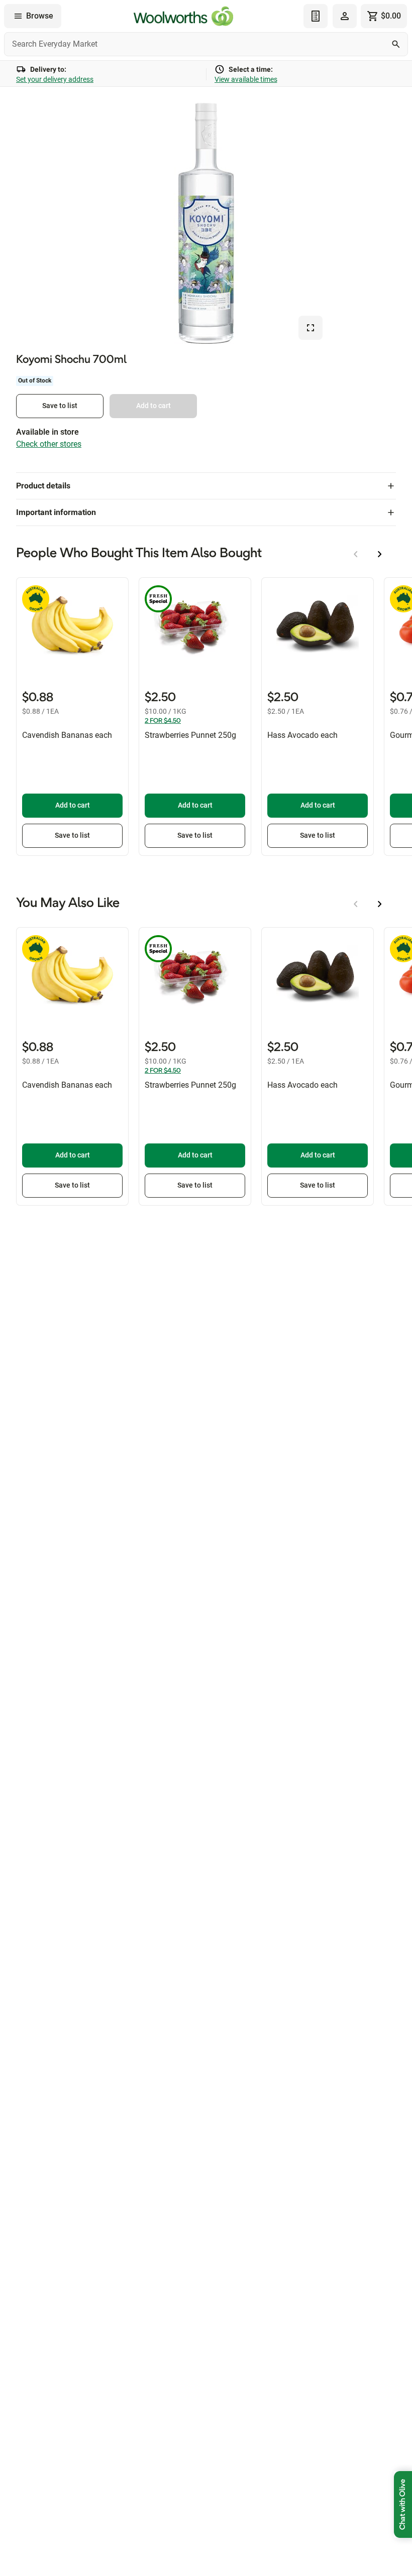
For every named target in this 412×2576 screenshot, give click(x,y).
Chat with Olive (403, 2504)
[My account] (345, 16)
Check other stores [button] (49, 444)
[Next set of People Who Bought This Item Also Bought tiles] (380, 554)
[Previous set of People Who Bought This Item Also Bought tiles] (356, 554)
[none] (345, 16)
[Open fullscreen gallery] (311, 328)
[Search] (396, 44)
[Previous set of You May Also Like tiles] (356, 904)
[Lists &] (316, 16)
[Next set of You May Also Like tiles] (380, 904)
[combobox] (206, 44)
